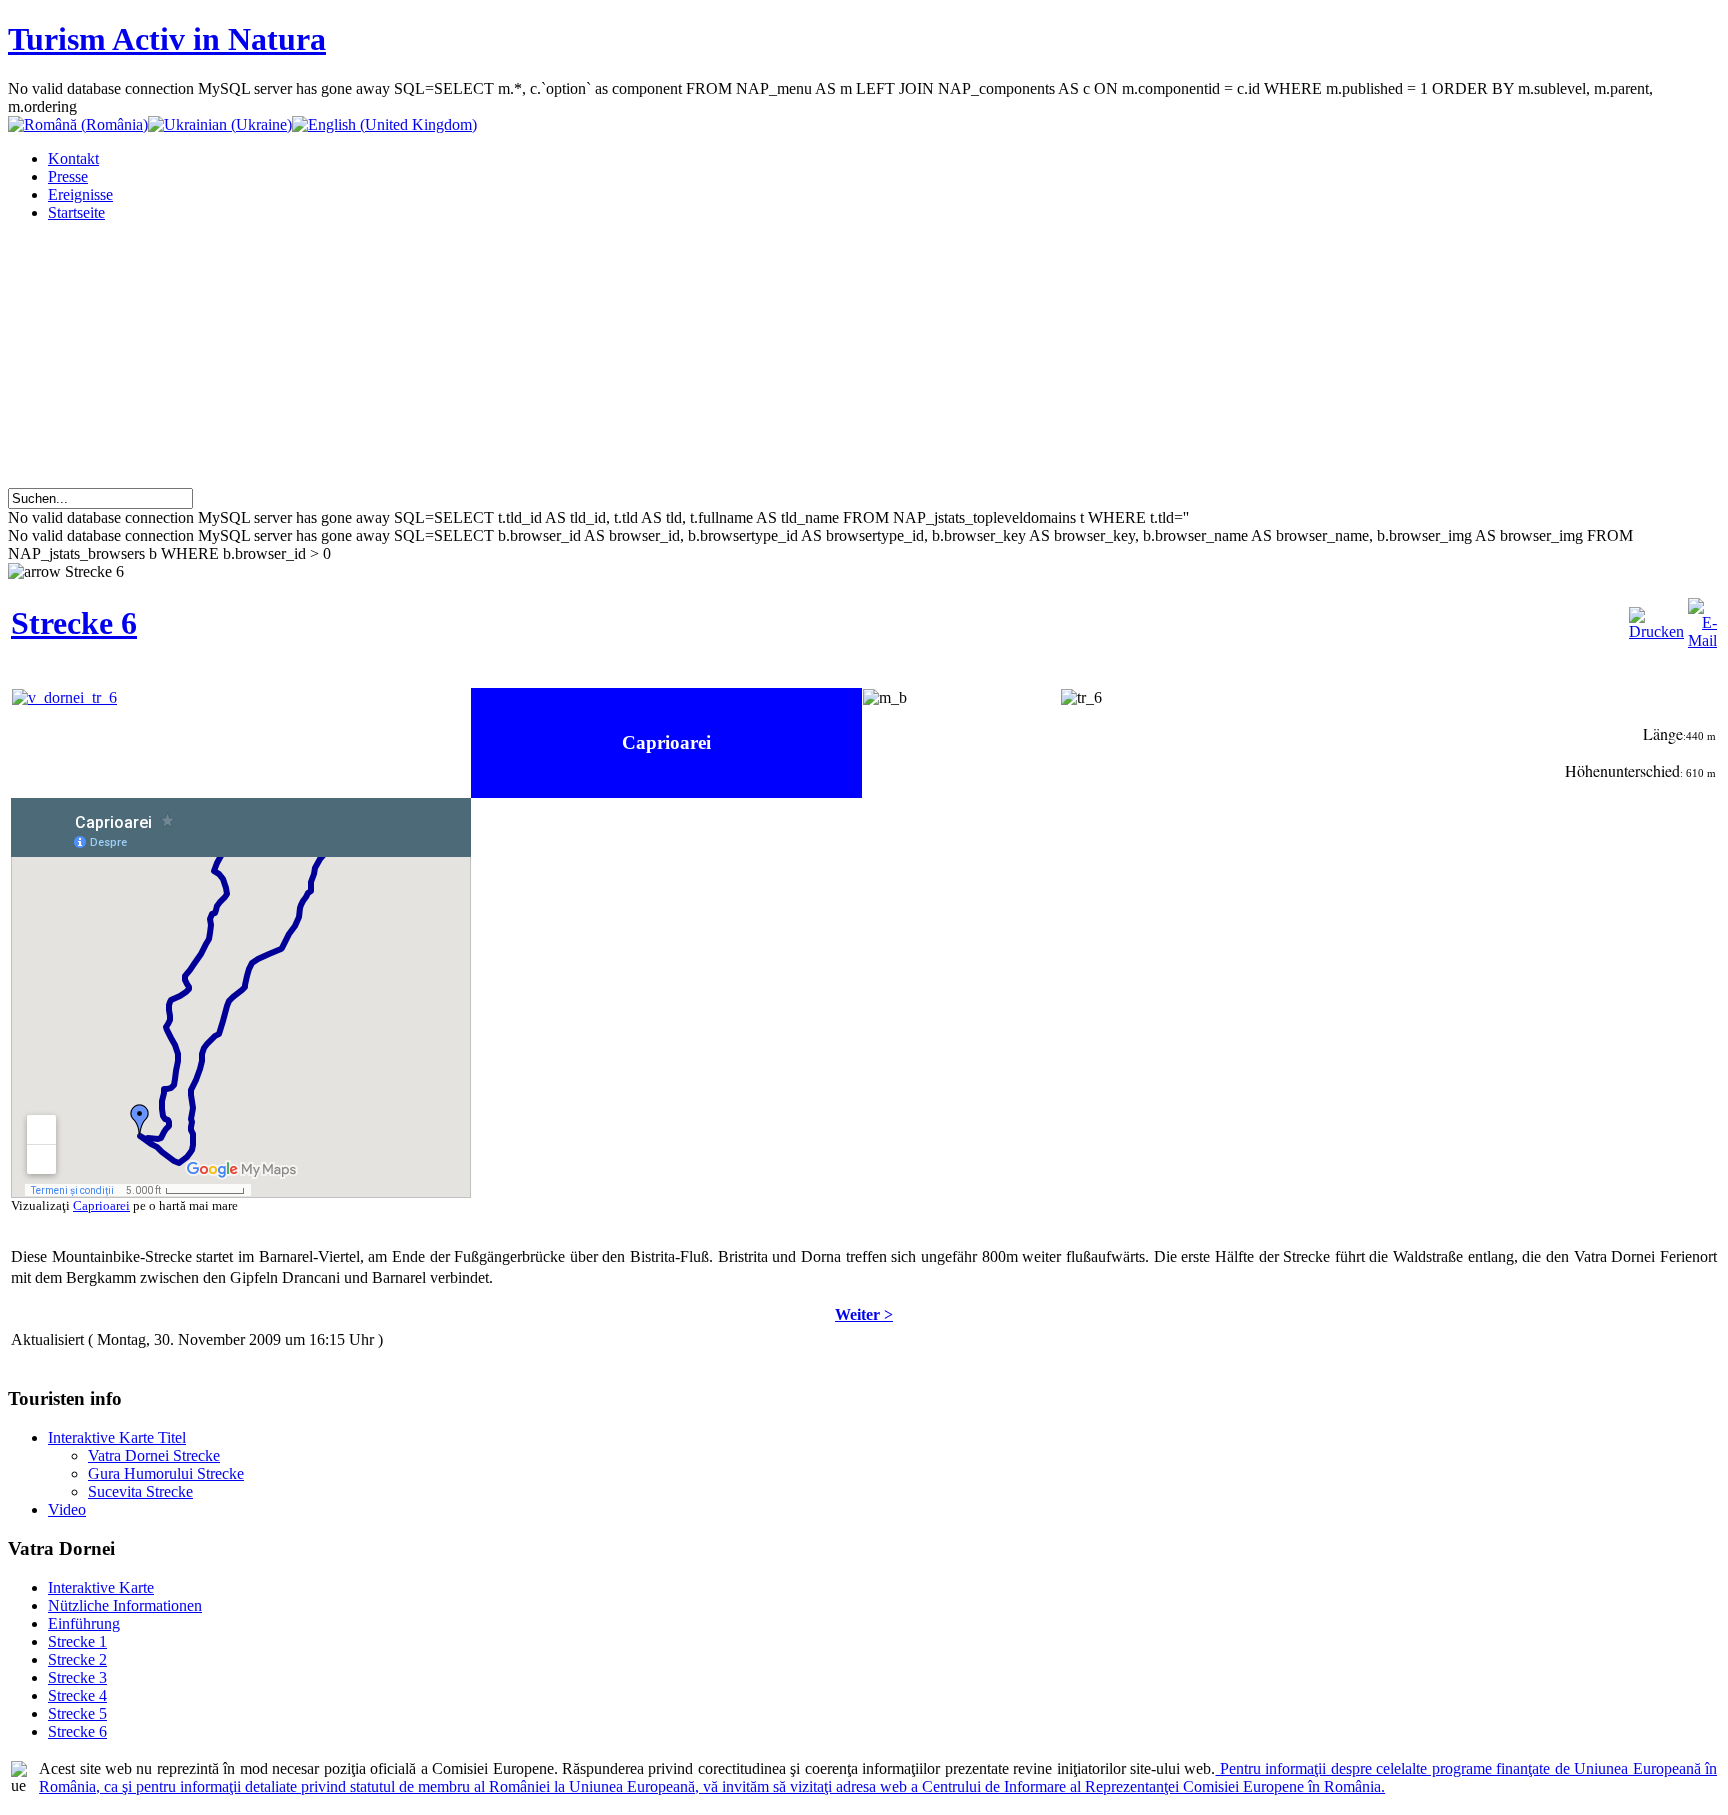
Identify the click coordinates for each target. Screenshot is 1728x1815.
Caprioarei (101, 1205)
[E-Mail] (1702, 640)
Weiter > (864, 1314)
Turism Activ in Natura (167, 39)
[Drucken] (1656, 631)
